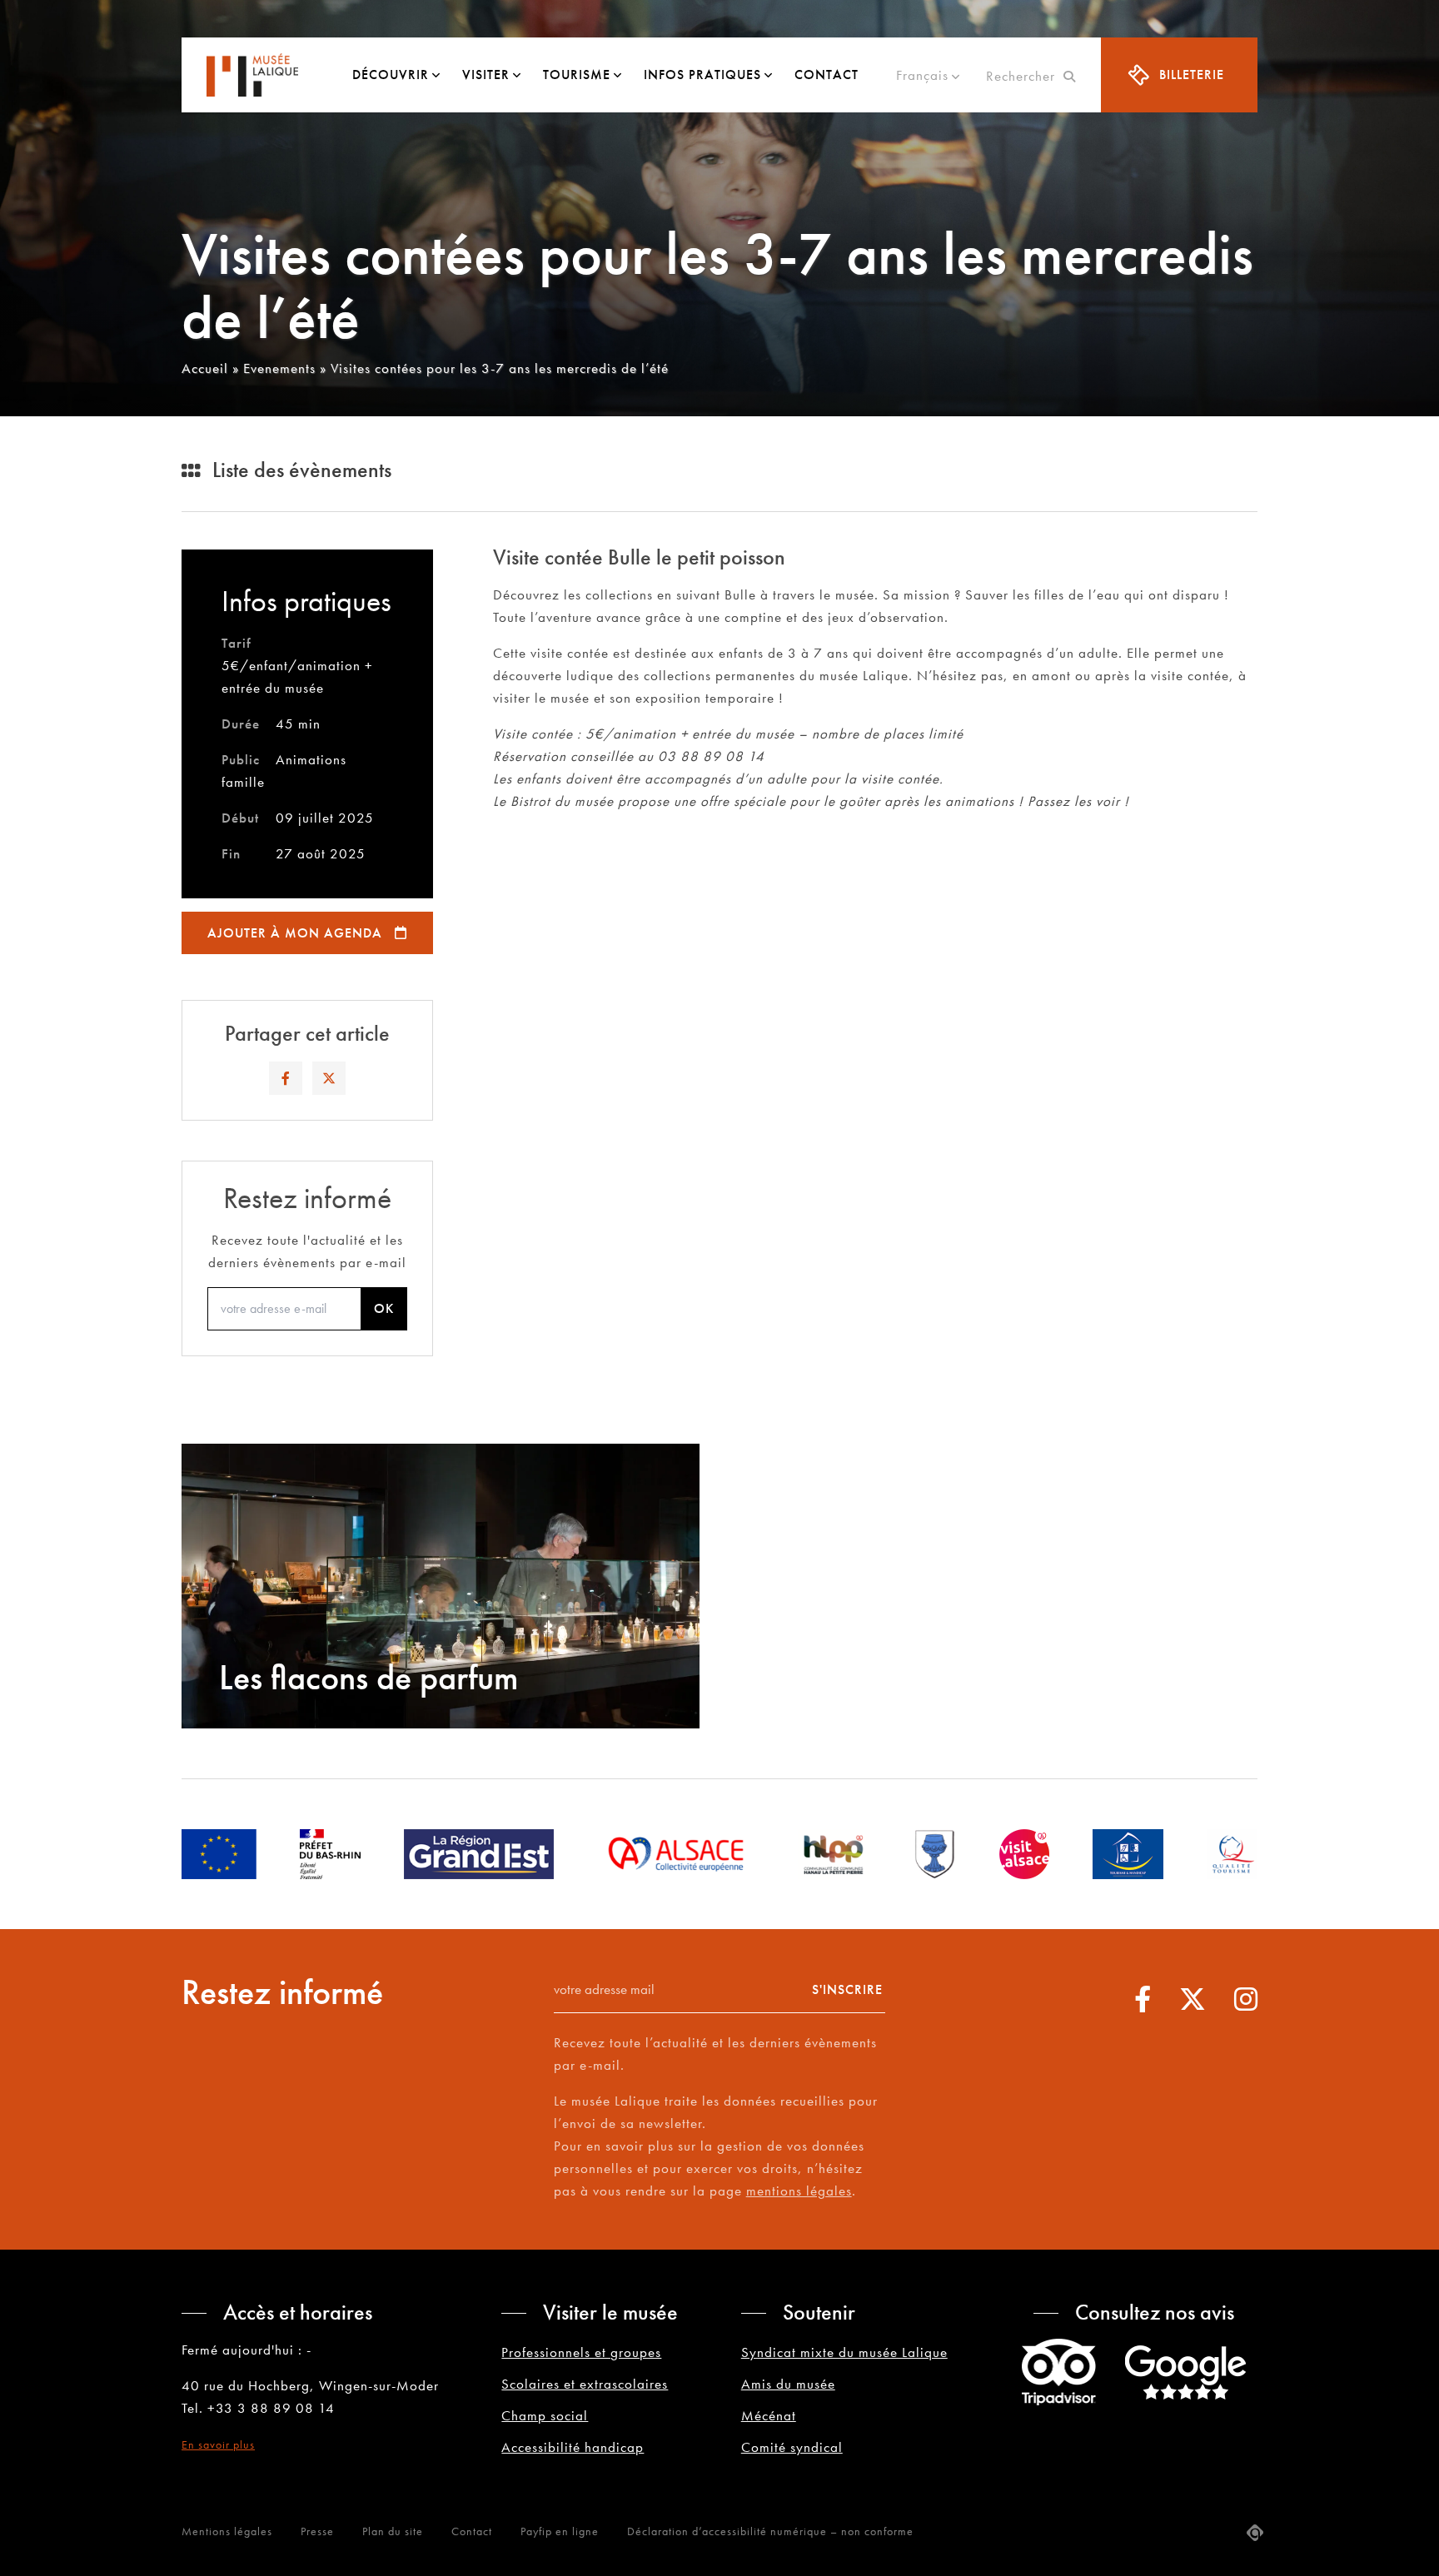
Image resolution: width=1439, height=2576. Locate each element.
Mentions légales (227, 2531)
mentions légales (799, 2191)
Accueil (205, 368)
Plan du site (393, 2531)
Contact (827, 75)
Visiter (486, 75)
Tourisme (577, 75)
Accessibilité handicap (573, 2447)
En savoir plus (218, 2444)
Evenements (279, 368)
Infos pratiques (702, 75)
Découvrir (391, 75)
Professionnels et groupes (581, 2352)
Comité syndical (792, 2447)
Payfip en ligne (560, 2531)
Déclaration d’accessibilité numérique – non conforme (770, 2531)
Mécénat (769, 2415)
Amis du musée (788, 2384)
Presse (317, 2531)
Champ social (545, 2415)
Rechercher (1025, 76)
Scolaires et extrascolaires (585, 2384)
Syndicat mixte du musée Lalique (844, 2352)
